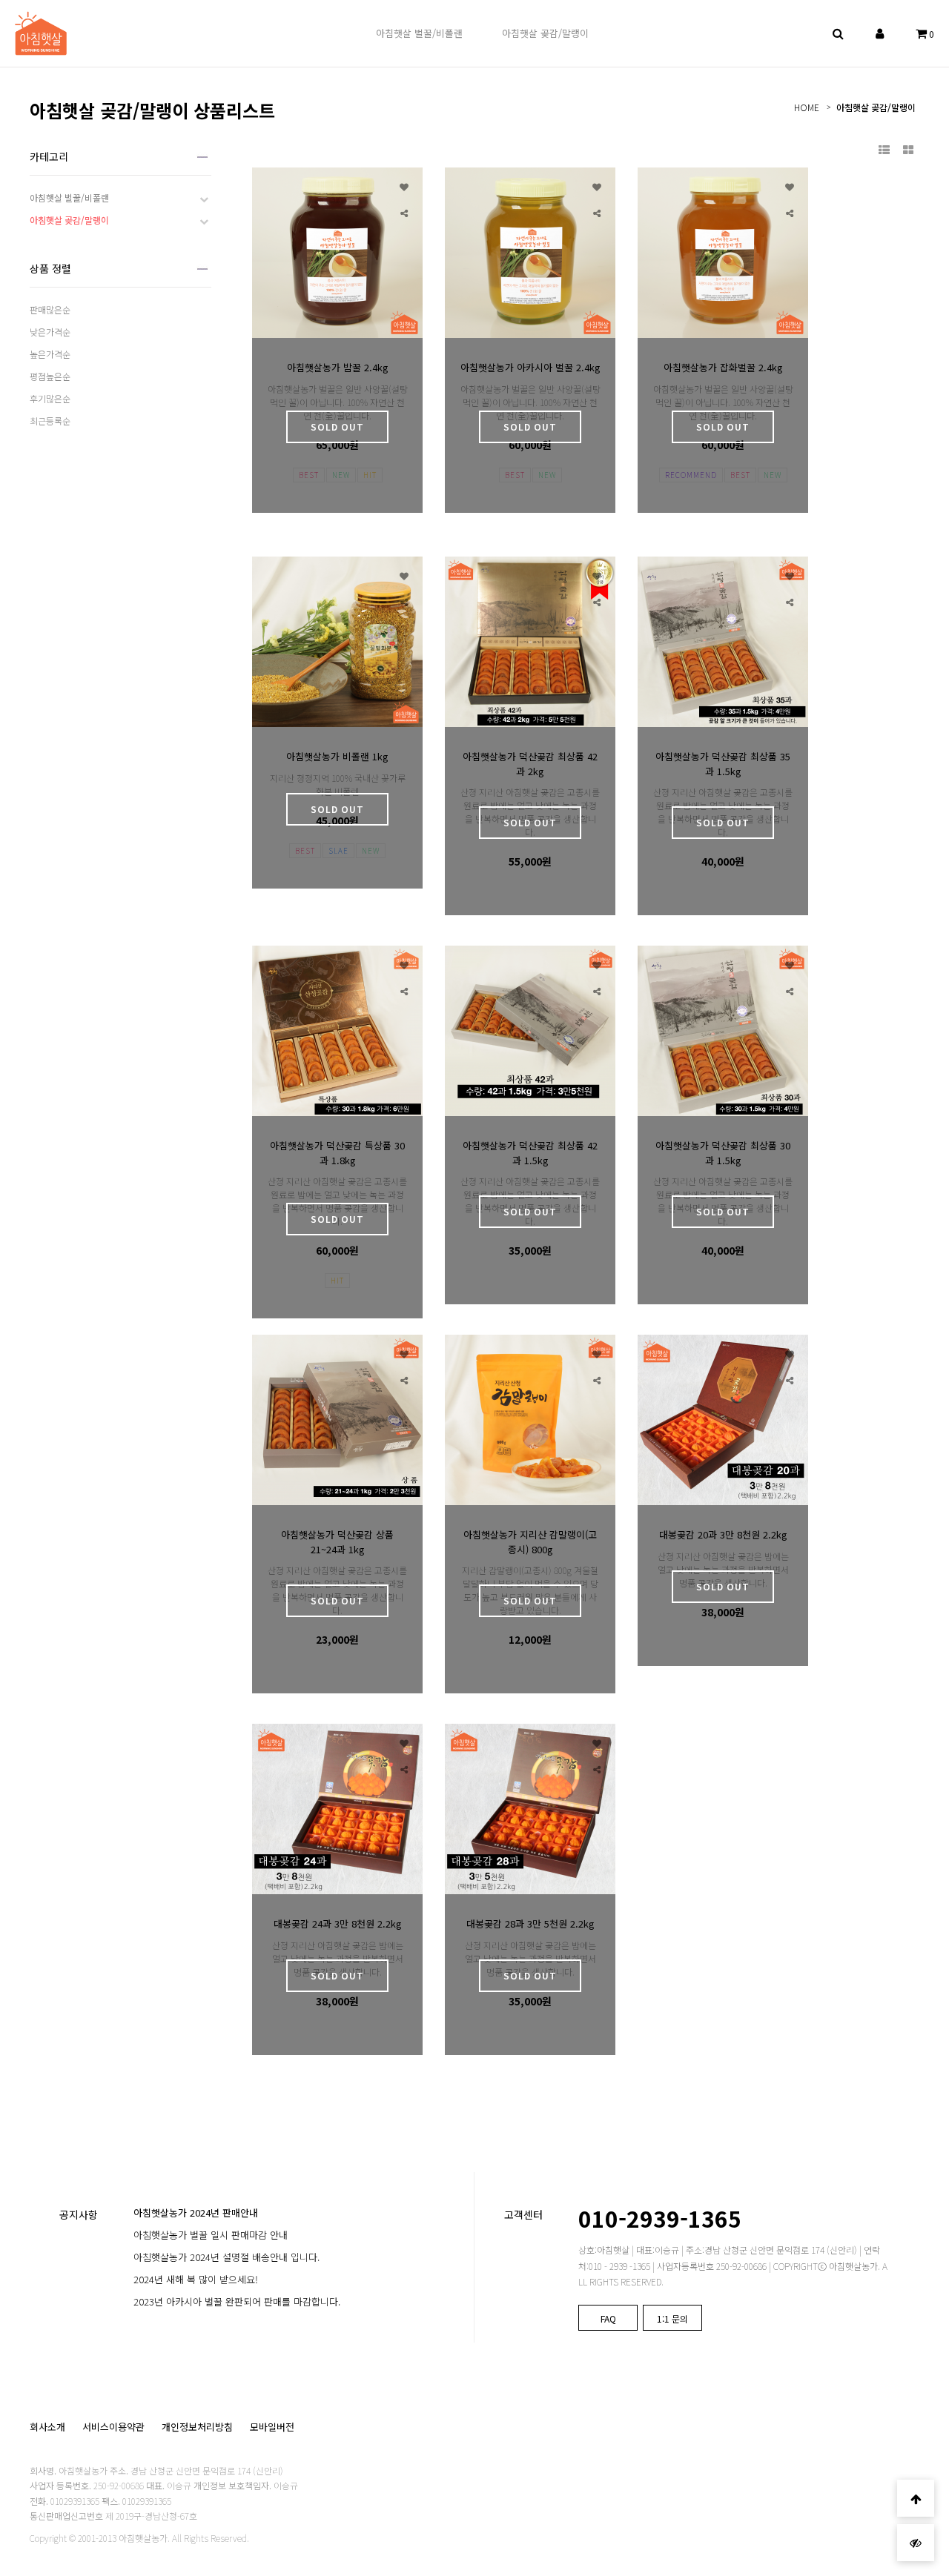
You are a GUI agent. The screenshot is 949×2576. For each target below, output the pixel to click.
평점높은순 (50, 376)
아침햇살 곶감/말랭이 (876, 107)
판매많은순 (50, 309)
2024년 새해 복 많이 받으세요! (196, 2279)
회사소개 (47, 2427)
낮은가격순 (50, 332)
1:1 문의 (672, 2318)
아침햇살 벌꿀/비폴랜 (69, 197)
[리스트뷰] (884, 149)
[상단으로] (916, 2498)
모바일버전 (272, 2427)
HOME (807, 107)
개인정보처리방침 (197, 2427)
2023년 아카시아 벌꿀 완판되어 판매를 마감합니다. (237, 2301)
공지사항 (79, 2214)
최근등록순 (50, 421)
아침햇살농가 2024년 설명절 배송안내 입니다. (226, 2257)
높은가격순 (50, 354)
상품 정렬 (50, 268)
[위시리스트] (404, 186)
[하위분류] (204, 198)
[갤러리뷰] (908, 149)
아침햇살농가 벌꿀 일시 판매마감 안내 (211, 2235)
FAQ (608, 2318)
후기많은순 (50, 398)
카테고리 (49, 156)
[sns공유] (404, 212)
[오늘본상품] (916, 2543)
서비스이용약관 (113, 2427)
